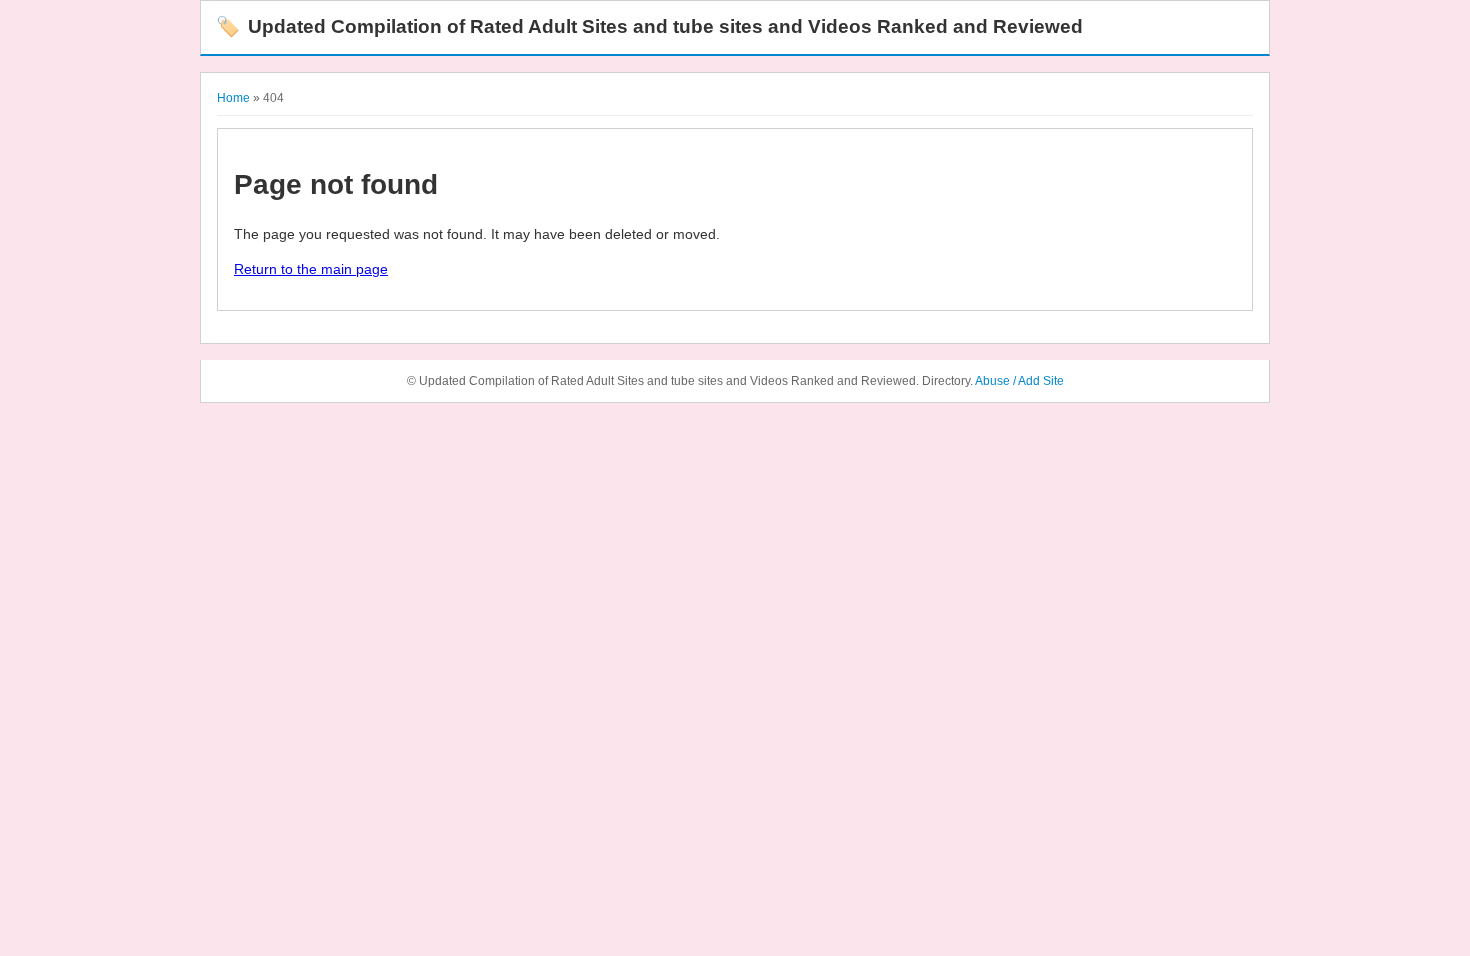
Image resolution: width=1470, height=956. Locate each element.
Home (233, 98)
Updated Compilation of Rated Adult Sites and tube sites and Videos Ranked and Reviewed (649, 26)
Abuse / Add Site (1019, 381)
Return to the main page (311, 269)
